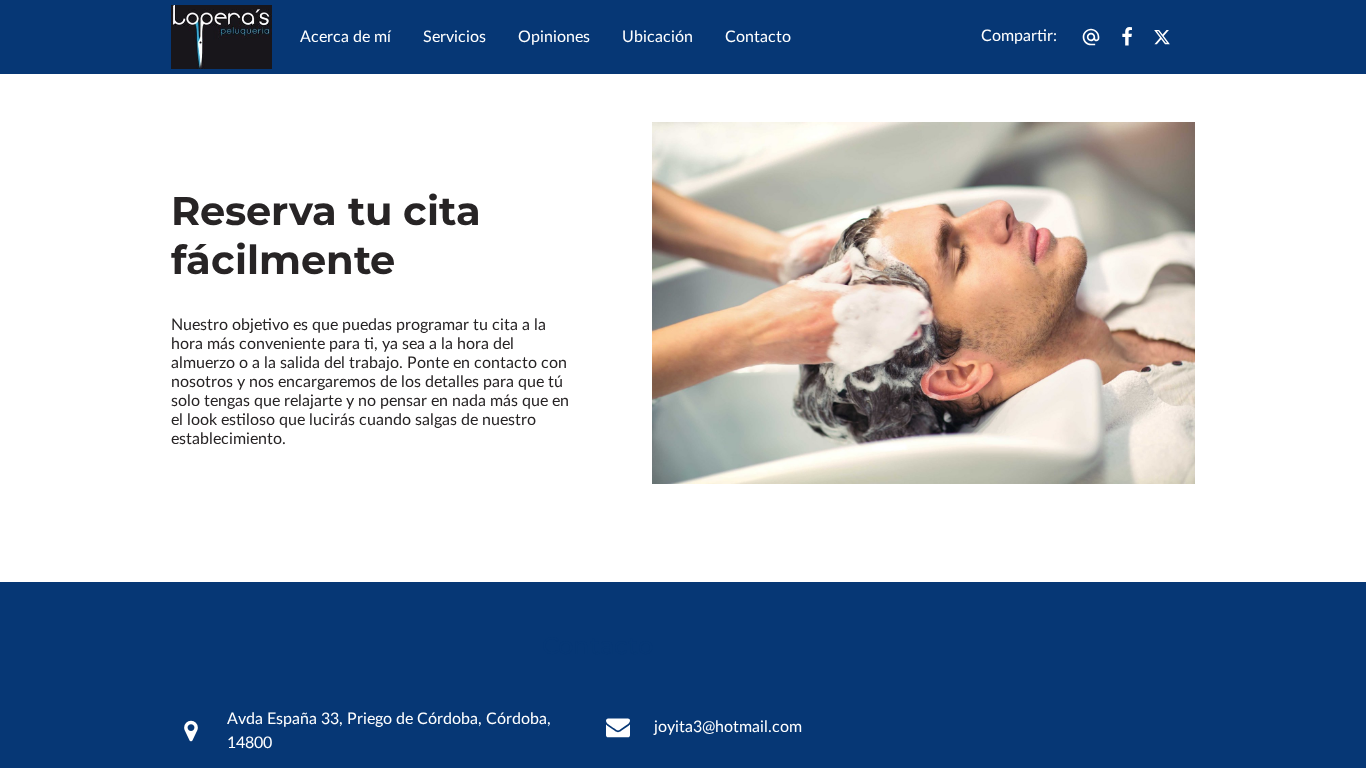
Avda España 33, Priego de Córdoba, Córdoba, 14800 (389, 731)
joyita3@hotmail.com (728, 727)
